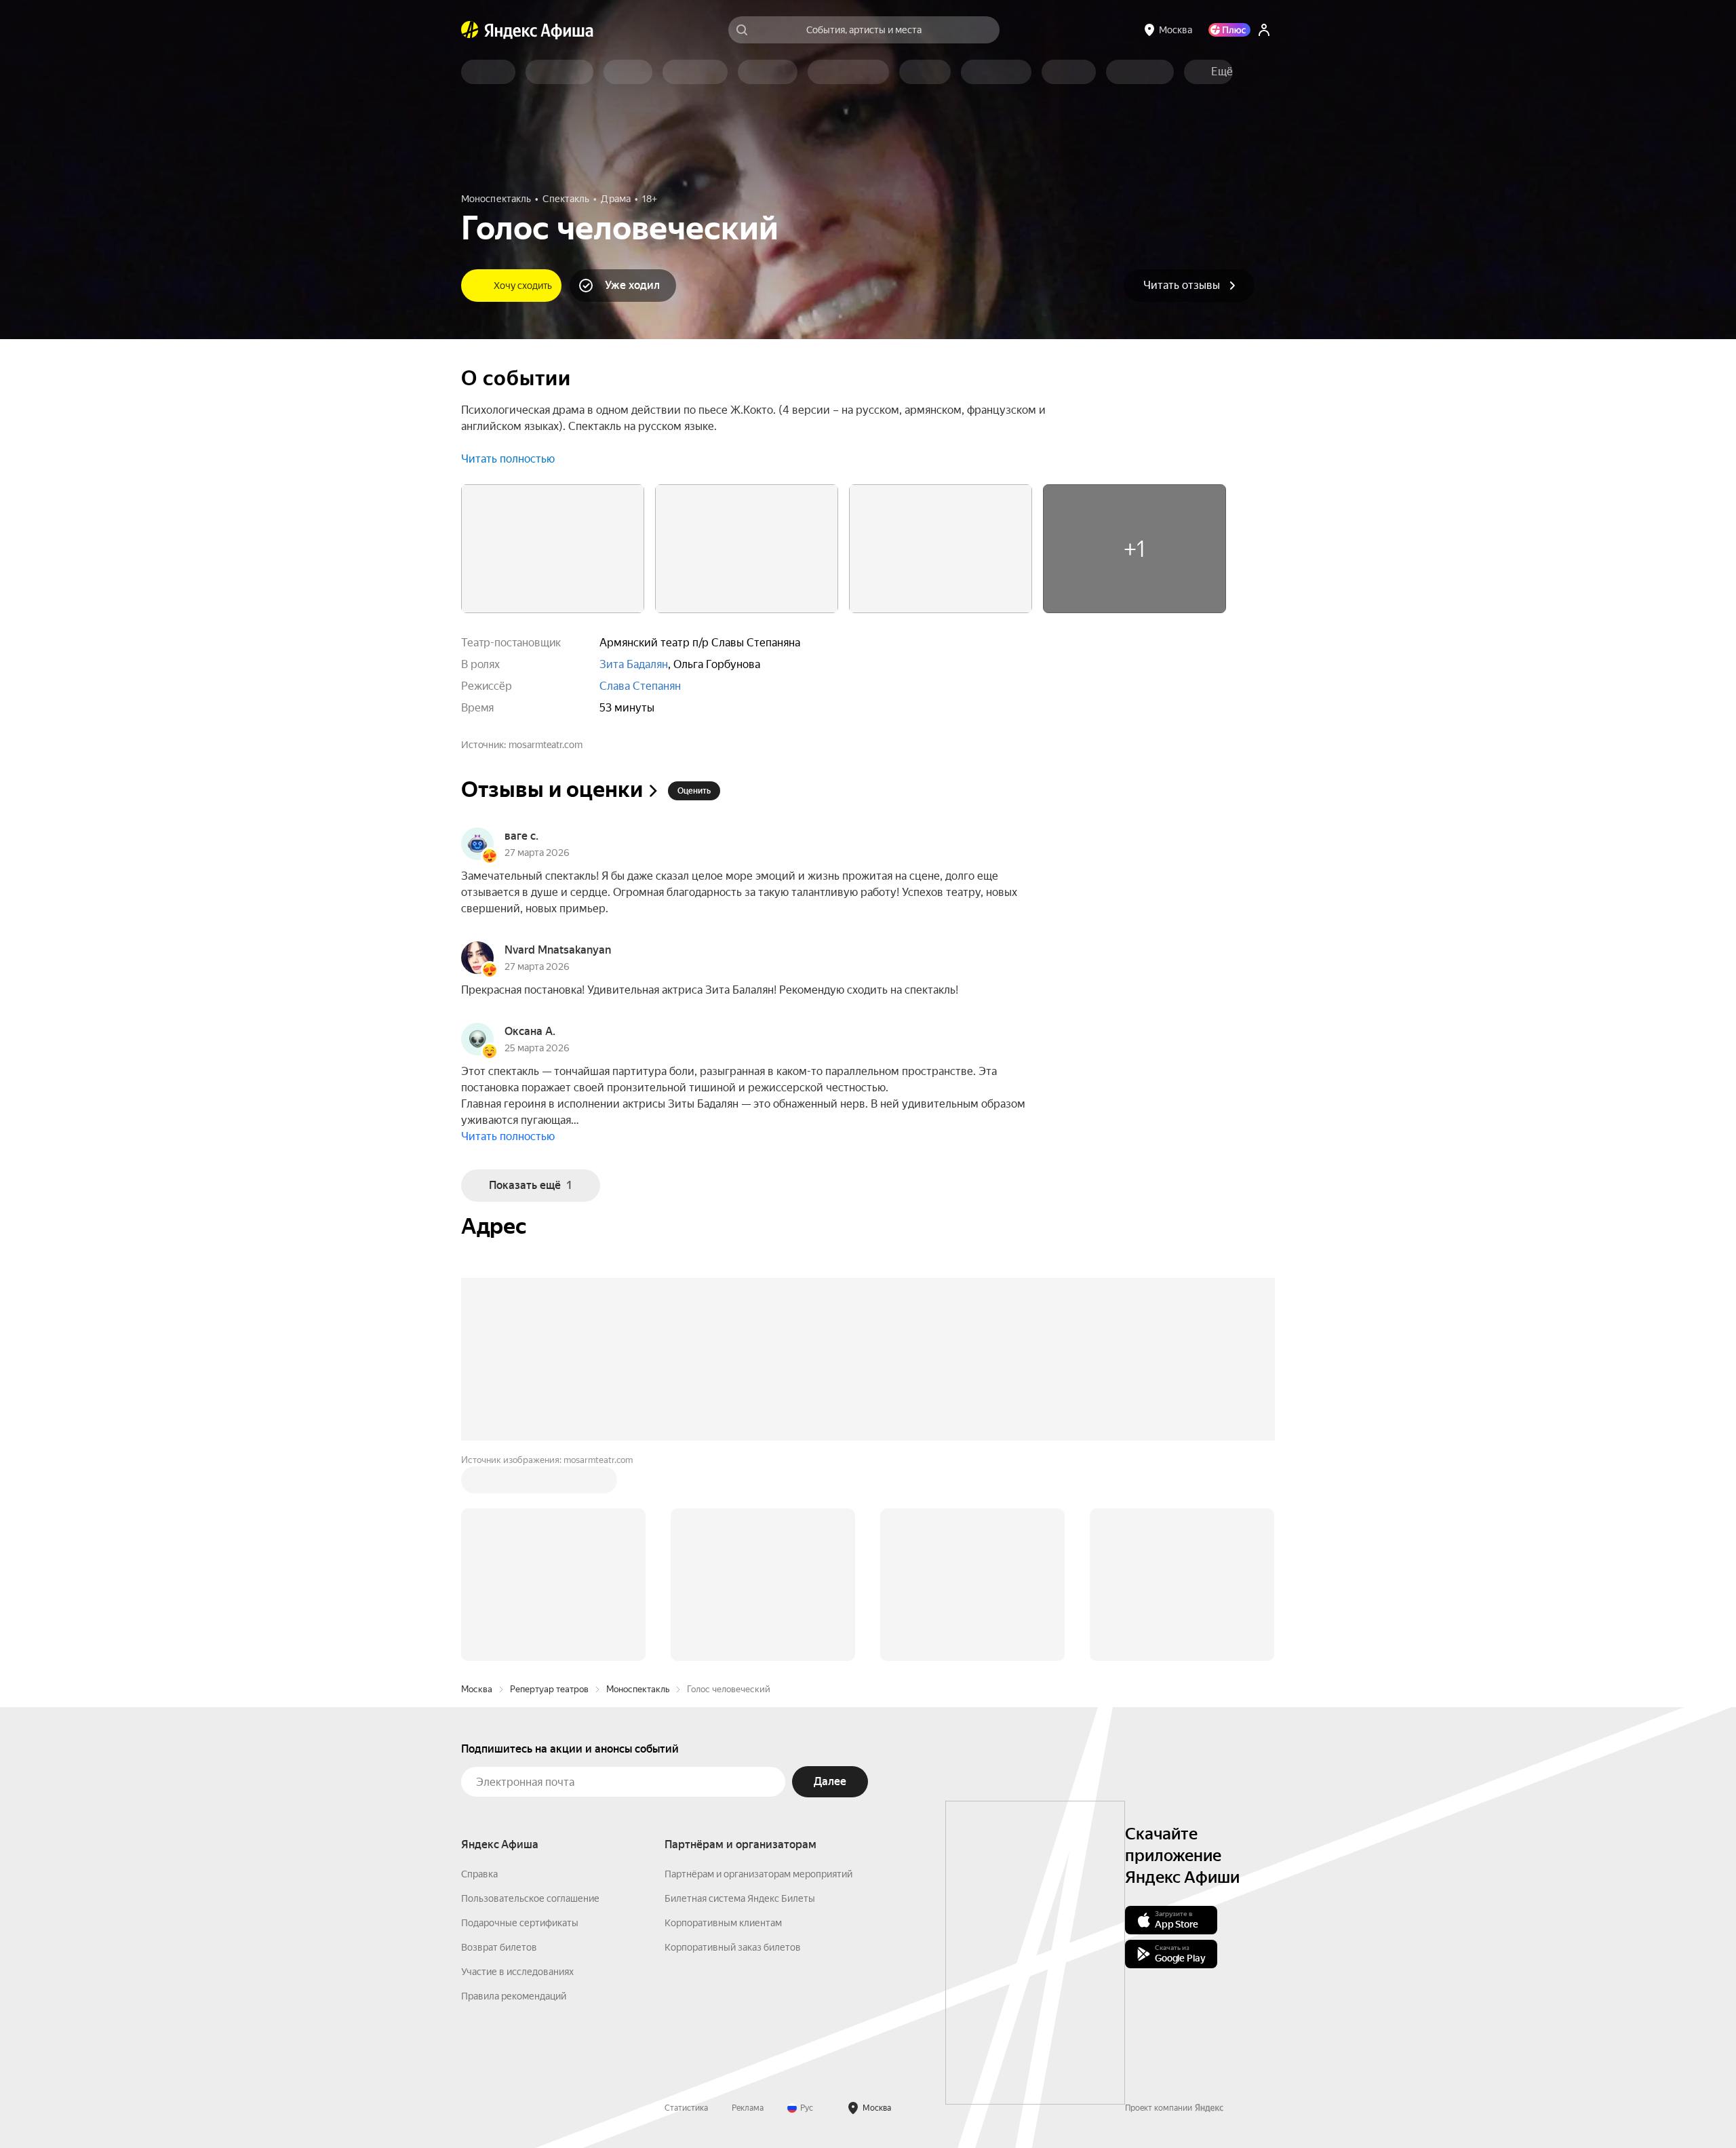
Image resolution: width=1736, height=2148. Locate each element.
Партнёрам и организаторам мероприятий (758, 1874)
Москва (477, 1689)
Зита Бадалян (634, 664)
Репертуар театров (549, 1689)
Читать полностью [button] (508, 459)
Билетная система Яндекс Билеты (740, 1898)
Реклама (748, 2108)
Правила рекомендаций (514, 1996)
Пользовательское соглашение (530, 1898)
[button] (1222, 72)
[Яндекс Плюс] (1229, 30)
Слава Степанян (640, 686)
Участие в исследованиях (517, 1972)
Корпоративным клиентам (723, 1923)
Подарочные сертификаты (520, 1923)
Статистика (686, 2108)
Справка (479, 1874)
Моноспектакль (638, 1689)
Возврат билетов (499, 1947)
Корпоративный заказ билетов (733, 1947)
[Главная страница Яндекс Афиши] (470, 30)
